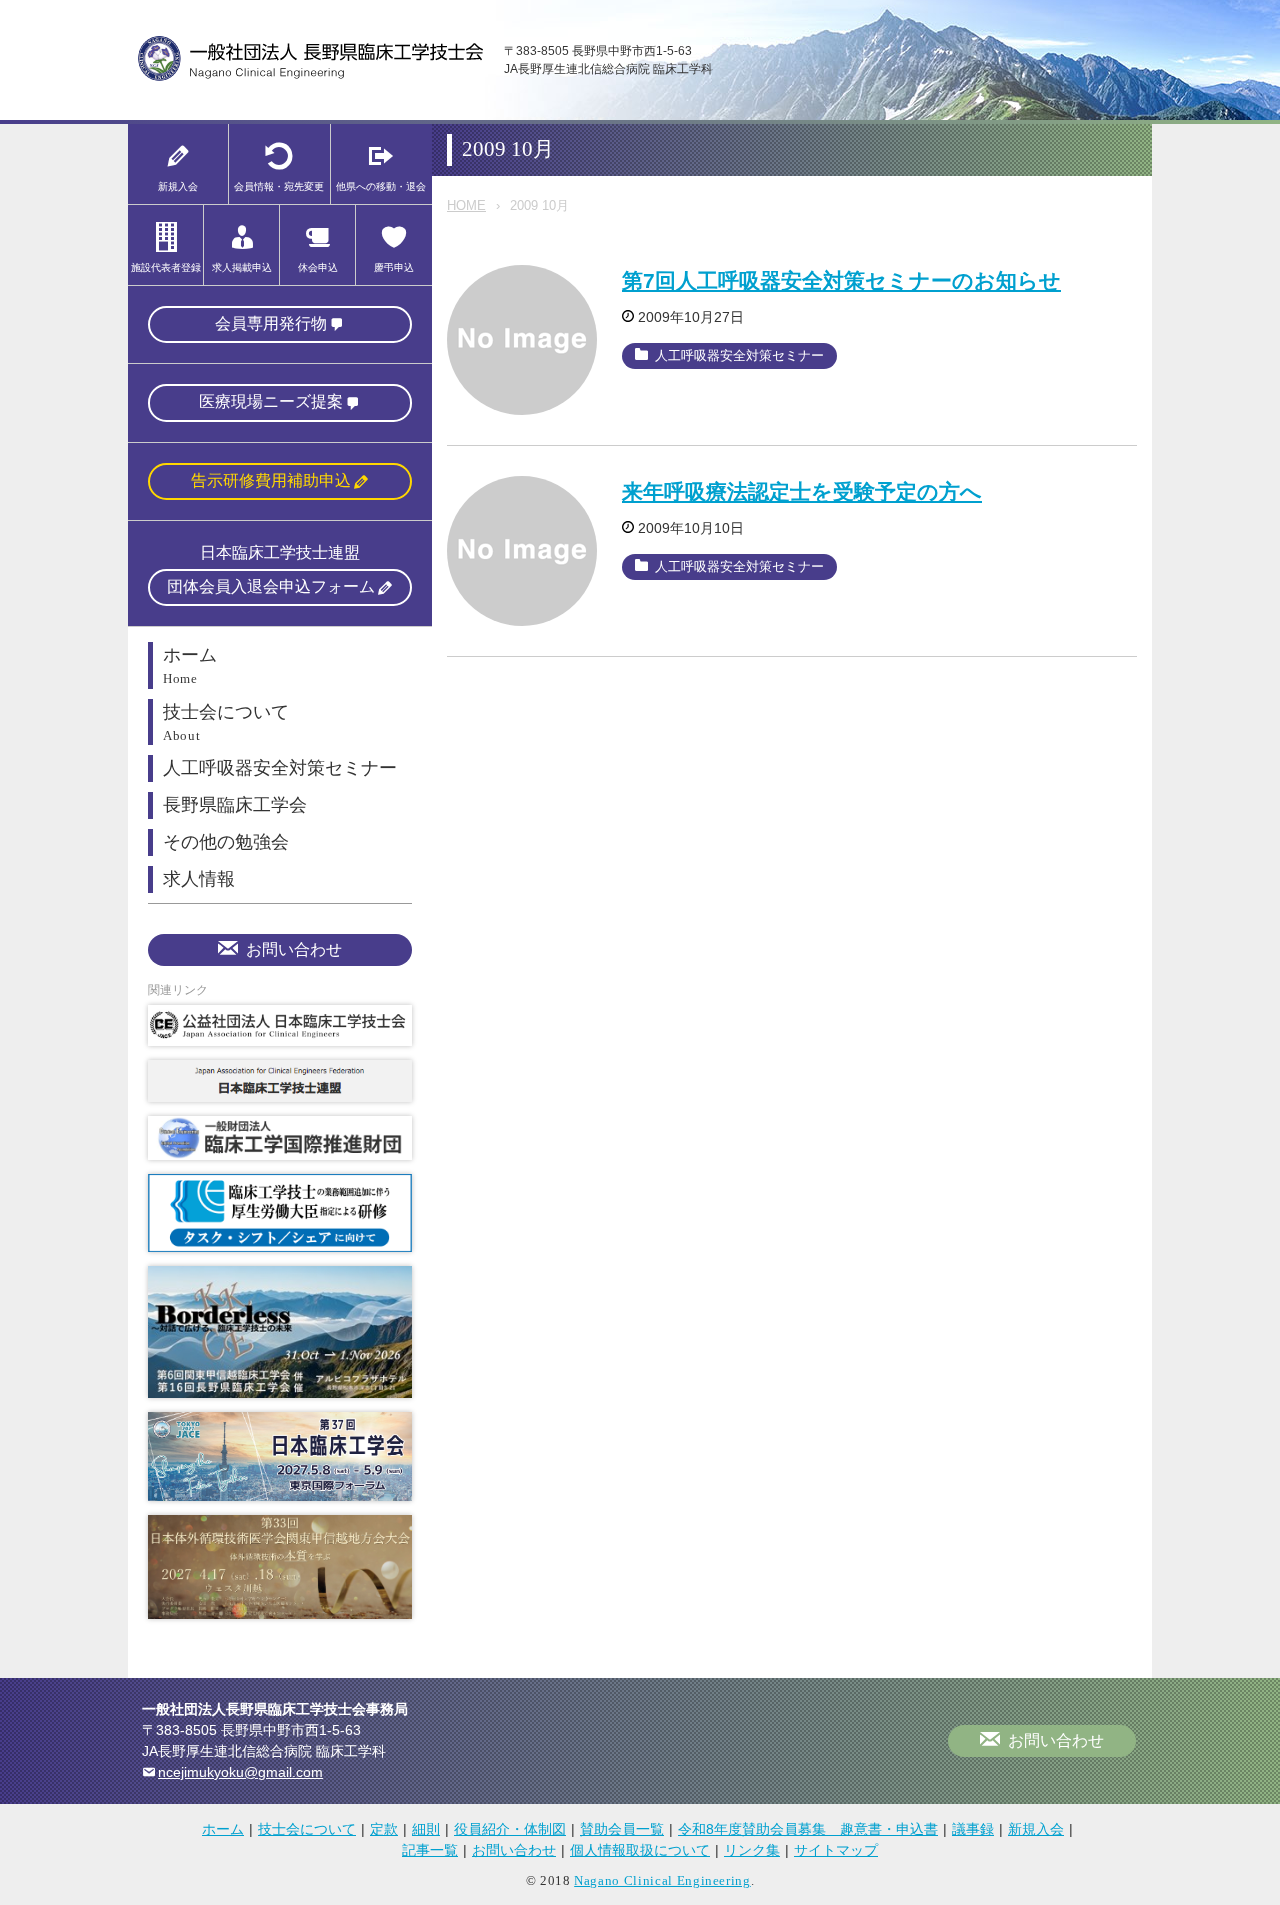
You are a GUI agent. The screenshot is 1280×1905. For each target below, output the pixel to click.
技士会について (307, 1829)
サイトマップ (836, 1850)
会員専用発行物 (271, 323)
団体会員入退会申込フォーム (271, 586)
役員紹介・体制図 (510, 1829)
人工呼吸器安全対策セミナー (739, 355)
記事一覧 (430, 1850)
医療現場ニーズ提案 (271, 401)
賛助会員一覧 (622, 1829)
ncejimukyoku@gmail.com (240, 1772)
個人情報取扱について (640, 1850)
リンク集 (752, 1850)
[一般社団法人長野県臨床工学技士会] (311, 77)
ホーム (223, 1829)
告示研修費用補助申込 (271, 480)
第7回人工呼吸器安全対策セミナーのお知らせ (841, 280)
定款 (384, 1829)
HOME (466, 205)
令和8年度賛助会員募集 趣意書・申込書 (808, 1829)
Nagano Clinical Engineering (662, 1880)
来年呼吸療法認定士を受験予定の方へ (802, 491)
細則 (426, 1829)
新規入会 (1036, 1829)
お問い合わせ (294, 949)
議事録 (973, 1829)
